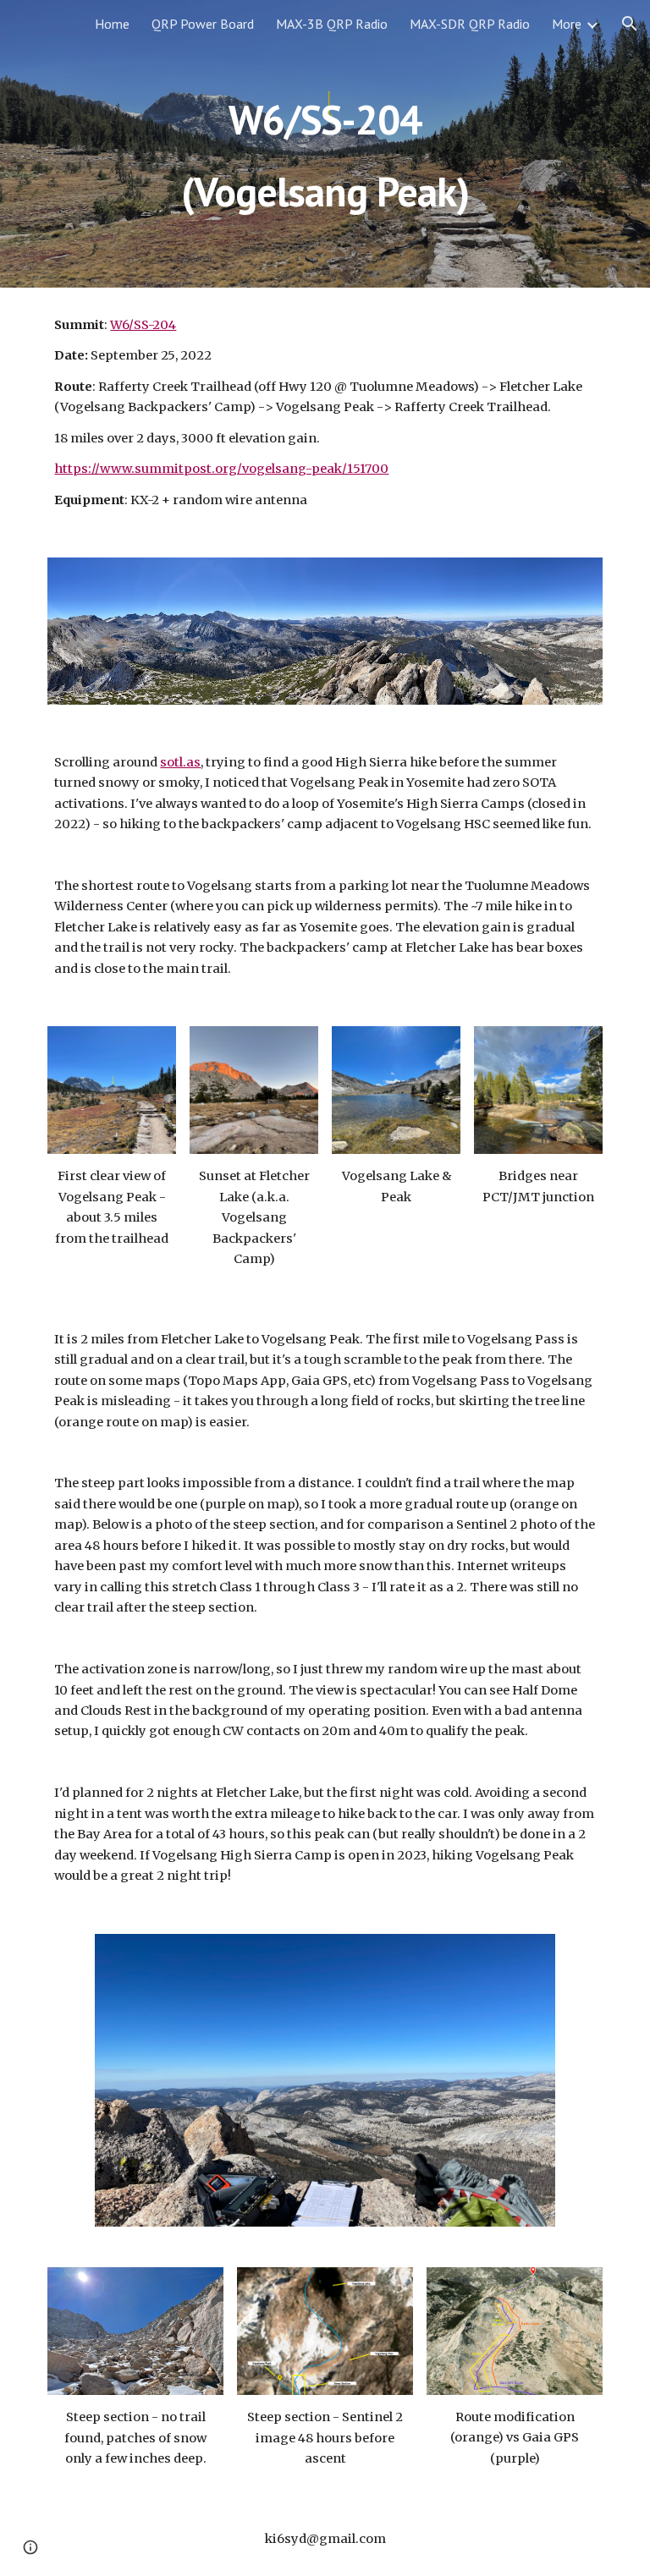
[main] (325, 144)
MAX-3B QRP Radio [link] (332, 24)
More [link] (567, 24)
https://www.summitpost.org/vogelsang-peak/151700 (221, 469)
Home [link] (112, 24)
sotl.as (180, 762)
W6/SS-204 (143, 325)
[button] (630, 24)
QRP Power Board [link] (203, 24)
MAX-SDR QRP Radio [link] (470, 24)
